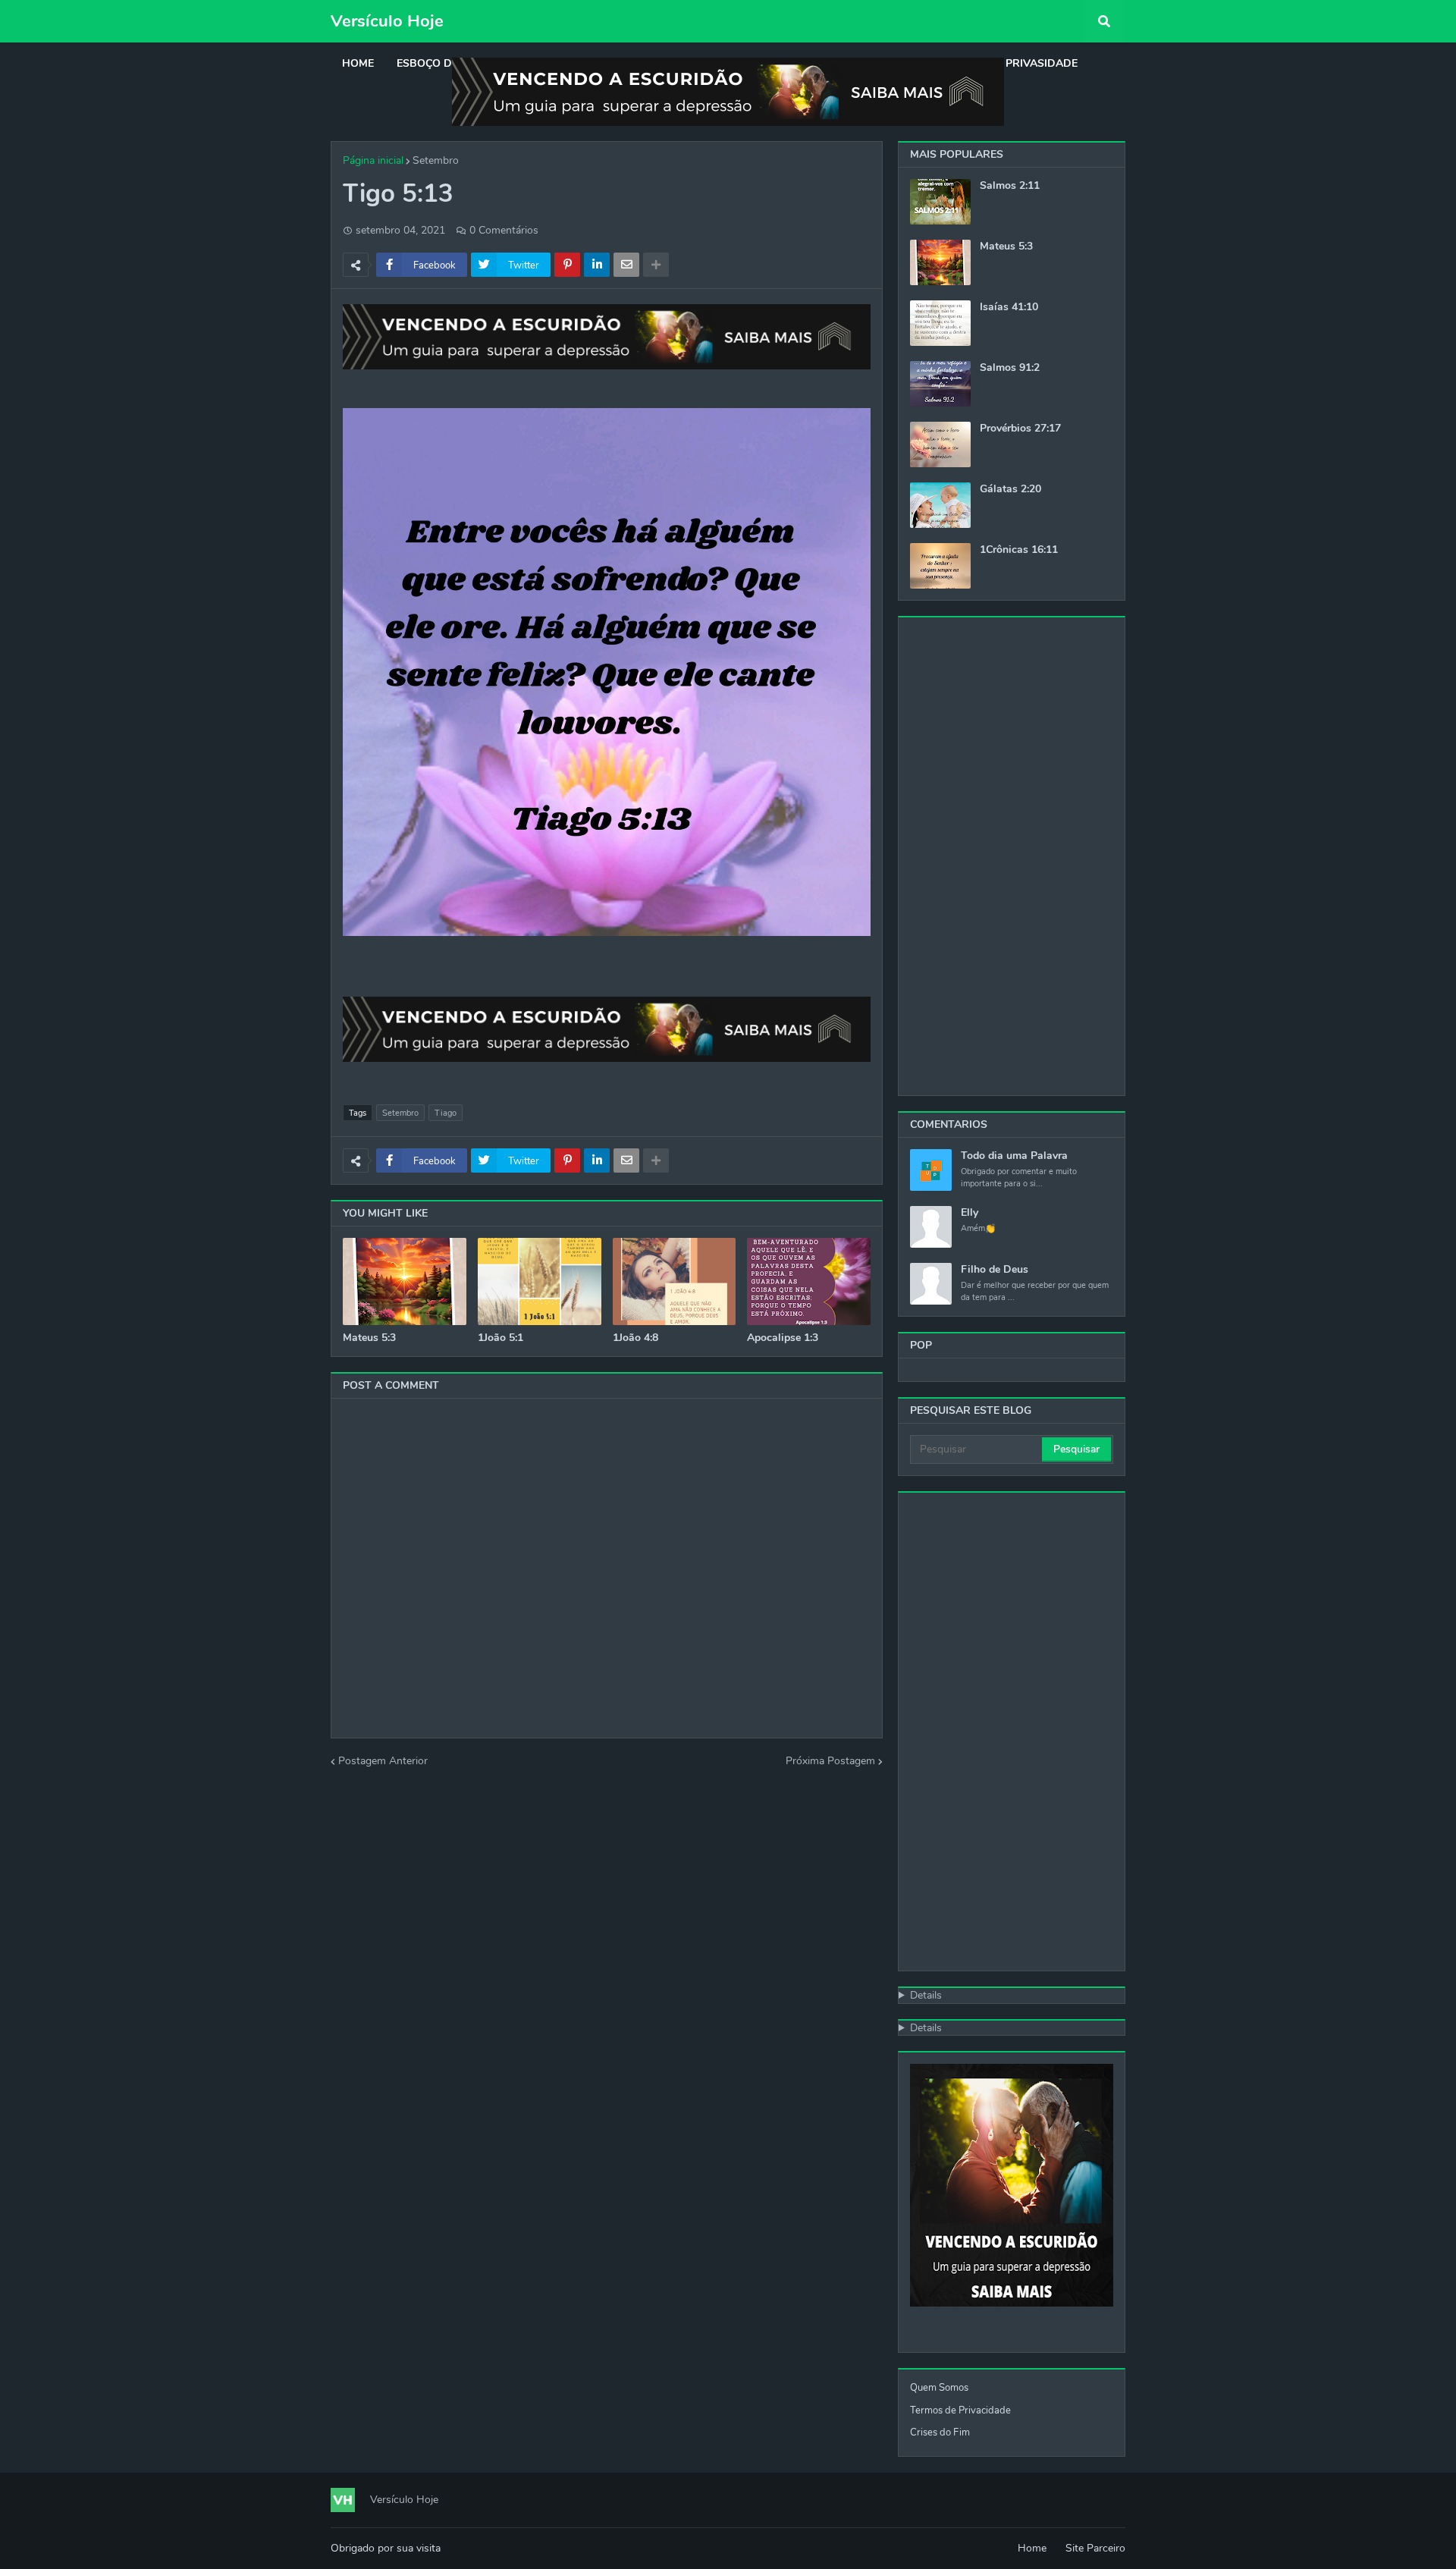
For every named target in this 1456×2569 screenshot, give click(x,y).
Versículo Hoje (387, 21)
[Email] (626, 265)
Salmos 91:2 (1010, 368)
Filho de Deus (995, 1270)
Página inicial (373, 160)
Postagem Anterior (383, 1761)
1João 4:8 (635, 1338)
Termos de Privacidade (960, 2410)
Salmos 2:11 (1010, 186)
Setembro (436, 160)
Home (1032, 2548)
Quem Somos (939, 2388)
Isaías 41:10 (1009, 307)
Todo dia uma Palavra (1014, 1156)
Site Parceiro (1095, 2548)
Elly (970, 1213)
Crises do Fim (940, 2432)
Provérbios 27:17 (1020, 429)
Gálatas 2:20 (1010, 489)
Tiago (446, 1113)
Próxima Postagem (830, 1761)
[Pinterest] (567, 265)
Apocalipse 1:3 (783, 1338)
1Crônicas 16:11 (1019, 550)
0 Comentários (504, 230)
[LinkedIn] (597, 265)
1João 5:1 (500, 1338)
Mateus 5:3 (369, 1338)
